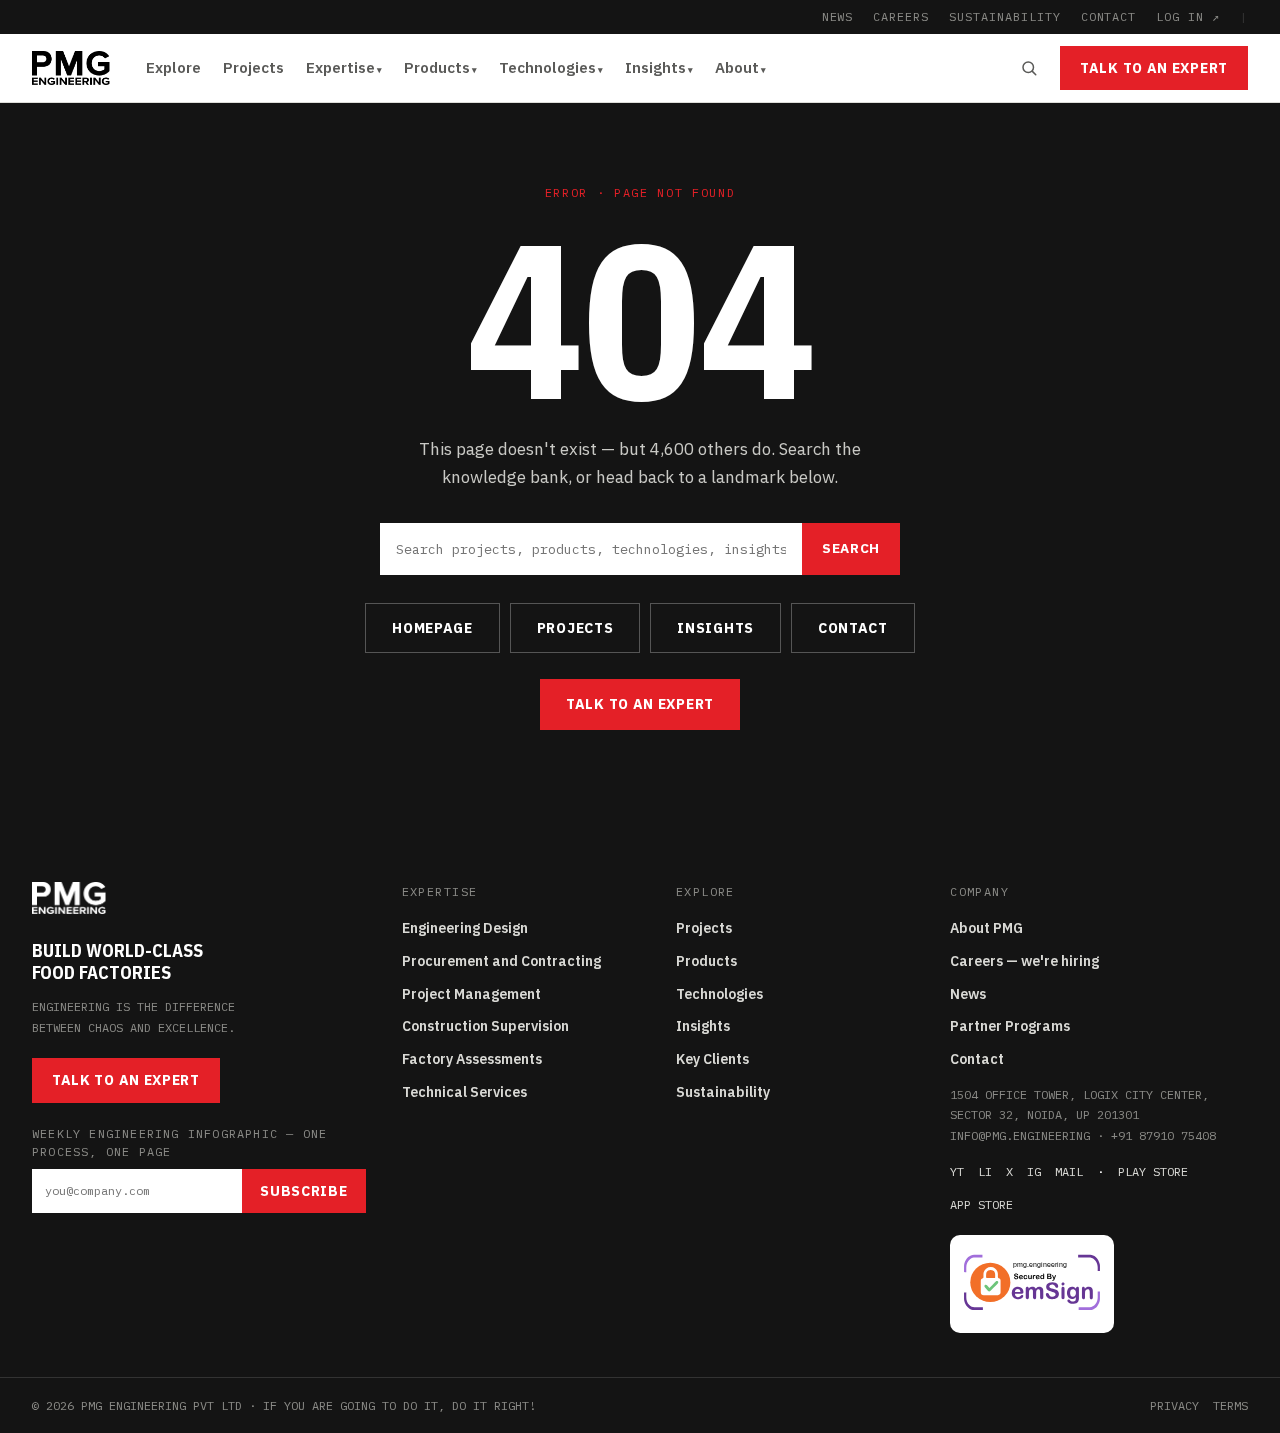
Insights (655, 67)
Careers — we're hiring (1024, 961)
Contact (977, 1059)
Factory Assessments (472, 1059)
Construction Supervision (485, 1026)
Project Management (471, 994)
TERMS (1230, 1405)
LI (985, 1171)
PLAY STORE (1153, 1171)
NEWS (838, 16)
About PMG (986, 928)
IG (1034, 1171)
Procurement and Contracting (501, 961)
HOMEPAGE (432, 628)
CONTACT (1109, 16)
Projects (253, 67)
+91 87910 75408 (1163, 1135)
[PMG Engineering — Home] (71, 68)
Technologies (547, 67)
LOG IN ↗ (1188, 16)
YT (957, 1171)
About (737, 67)
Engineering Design (465, 928)
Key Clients (712, 1059)
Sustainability (723, 1092)
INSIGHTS (715, 628)
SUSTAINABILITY (1004, 16)
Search (851, 548)
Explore (173, 67)
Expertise (340, 67)
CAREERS (901, 16)
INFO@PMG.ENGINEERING (1020, 1135)
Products (437, 67)
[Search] (1029, 68)
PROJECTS (575, 628)
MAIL (1069, 1171)
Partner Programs (1010, 1026)
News (968, 994)
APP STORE (981, 1204)
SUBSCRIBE (303, 1191)
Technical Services (464, 1092)
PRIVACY (1174, 1405)
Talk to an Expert (1154, 68)
